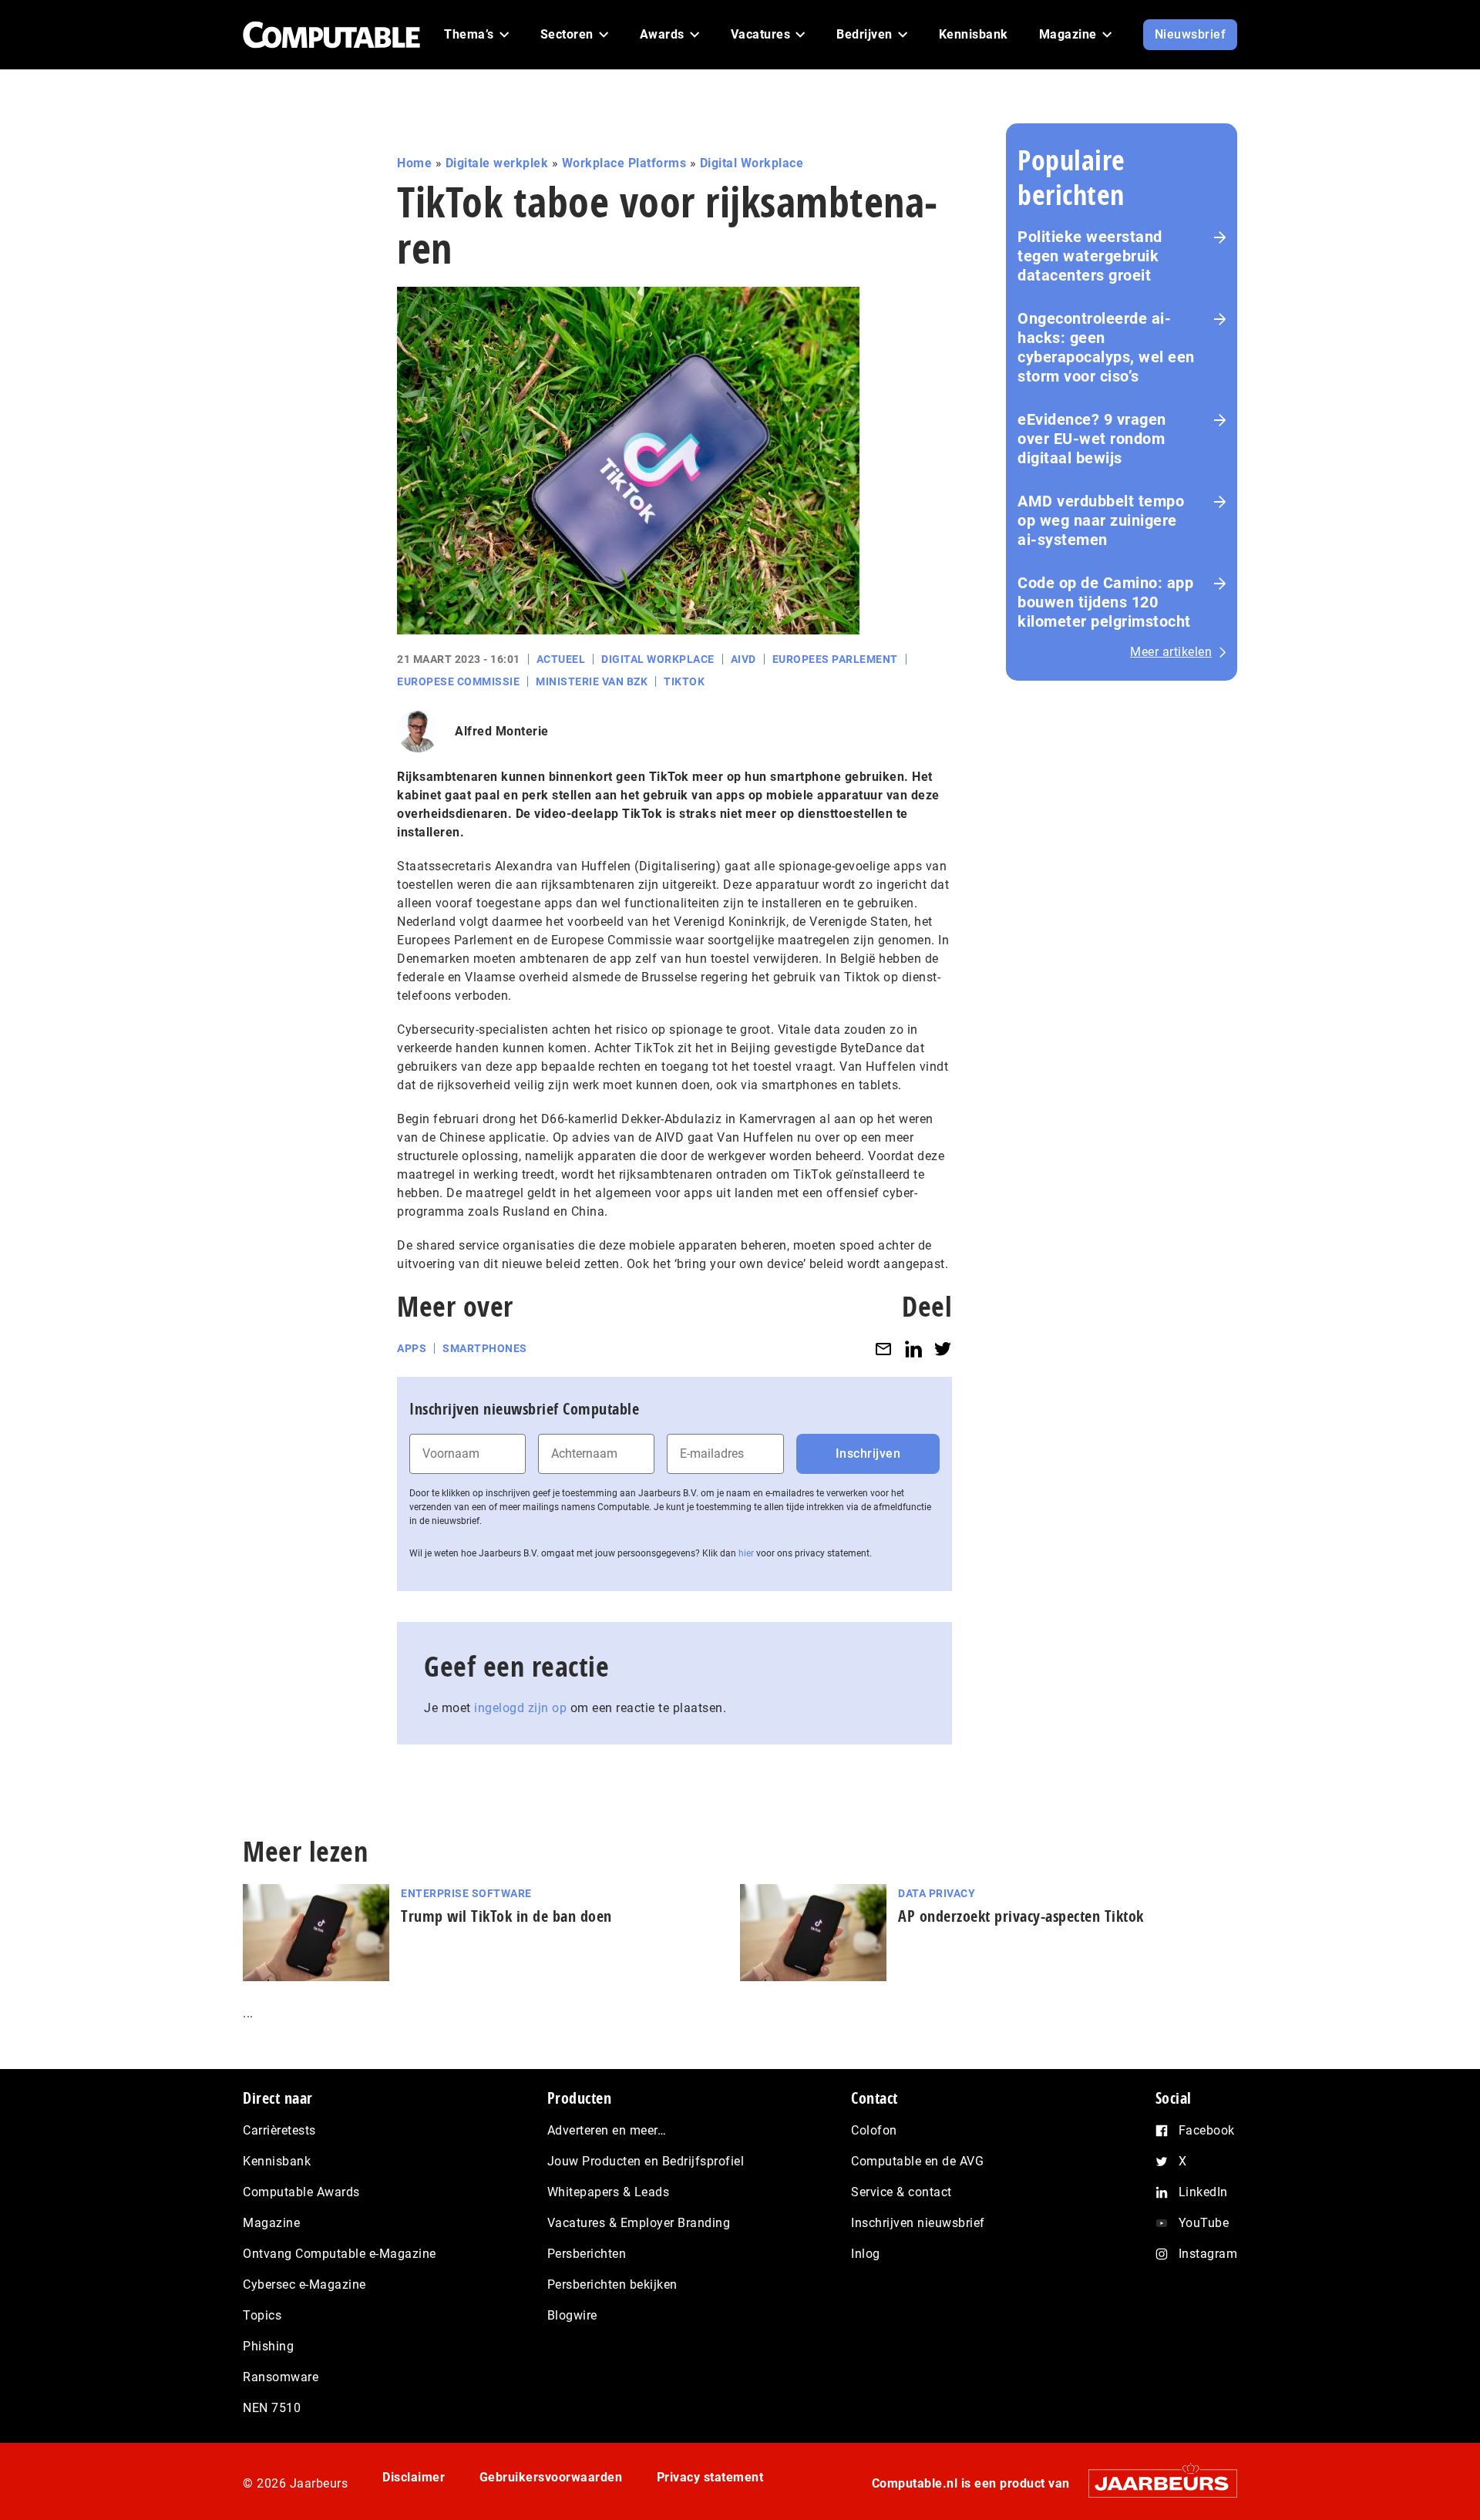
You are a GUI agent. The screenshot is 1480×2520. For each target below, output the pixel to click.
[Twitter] (943, 1349)
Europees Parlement (835, 659)
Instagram (1208, 2254)
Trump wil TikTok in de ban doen (506, 1916)
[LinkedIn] (913, 1349)
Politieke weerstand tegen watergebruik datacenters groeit (1090, 256)
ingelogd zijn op (520, 1708)
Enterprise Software (466, 1893)
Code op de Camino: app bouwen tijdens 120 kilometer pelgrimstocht (1105, 602)
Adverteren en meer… (607, 2130)
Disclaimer (414, 2477)
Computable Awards (301, 2192)
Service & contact (901, 2192)
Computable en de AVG (917, 2161)
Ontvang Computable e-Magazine (340, 2254)
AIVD (743, 659)
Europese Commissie (458, 681)
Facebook (1207, 2130)
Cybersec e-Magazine (304, 2284)
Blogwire (572, 2315)
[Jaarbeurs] (1155, 2483)
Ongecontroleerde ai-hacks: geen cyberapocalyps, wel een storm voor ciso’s (1106, 347)
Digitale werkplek (497, 163)
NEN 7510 (272, 2408)
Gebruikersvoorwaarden (551, 2477)
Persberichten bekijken (612, 2284)
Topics (262, 2315)
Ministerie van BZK (592, 681)
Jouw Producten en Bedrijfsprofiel (646, 2161)
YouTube (1204, 2223)
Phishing (268, 2346)
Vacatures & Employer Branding (639, 2223)
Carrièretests (279, 2130)
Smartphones (485, 1348)
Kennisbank (277, 2161)
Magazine (271, 2223)
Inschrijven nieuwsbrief (918, 2223)
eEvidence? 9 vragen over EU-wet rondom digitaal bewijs (1092, 439)
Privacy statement (710, 2477)
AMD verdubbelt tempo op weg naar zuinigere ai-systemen (1101, 520)
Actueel (561, 659)
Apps (412, 1348)
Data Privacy (937, 1893)
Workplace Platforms (624, 163)
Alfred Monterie (502, 731)
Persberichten (587, 2254)
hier (746, 1553)
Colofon (874, 2130)
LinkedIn (1203, 2192)
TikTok (684, 681)
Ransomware (281, 2377)
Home (414, 163)
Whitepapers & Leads (609, 2192)
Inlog (866, 2254)
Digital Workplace (752, 163)
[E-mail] (883, 1349)
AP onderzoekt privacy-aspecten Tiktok (1021, 1916)
